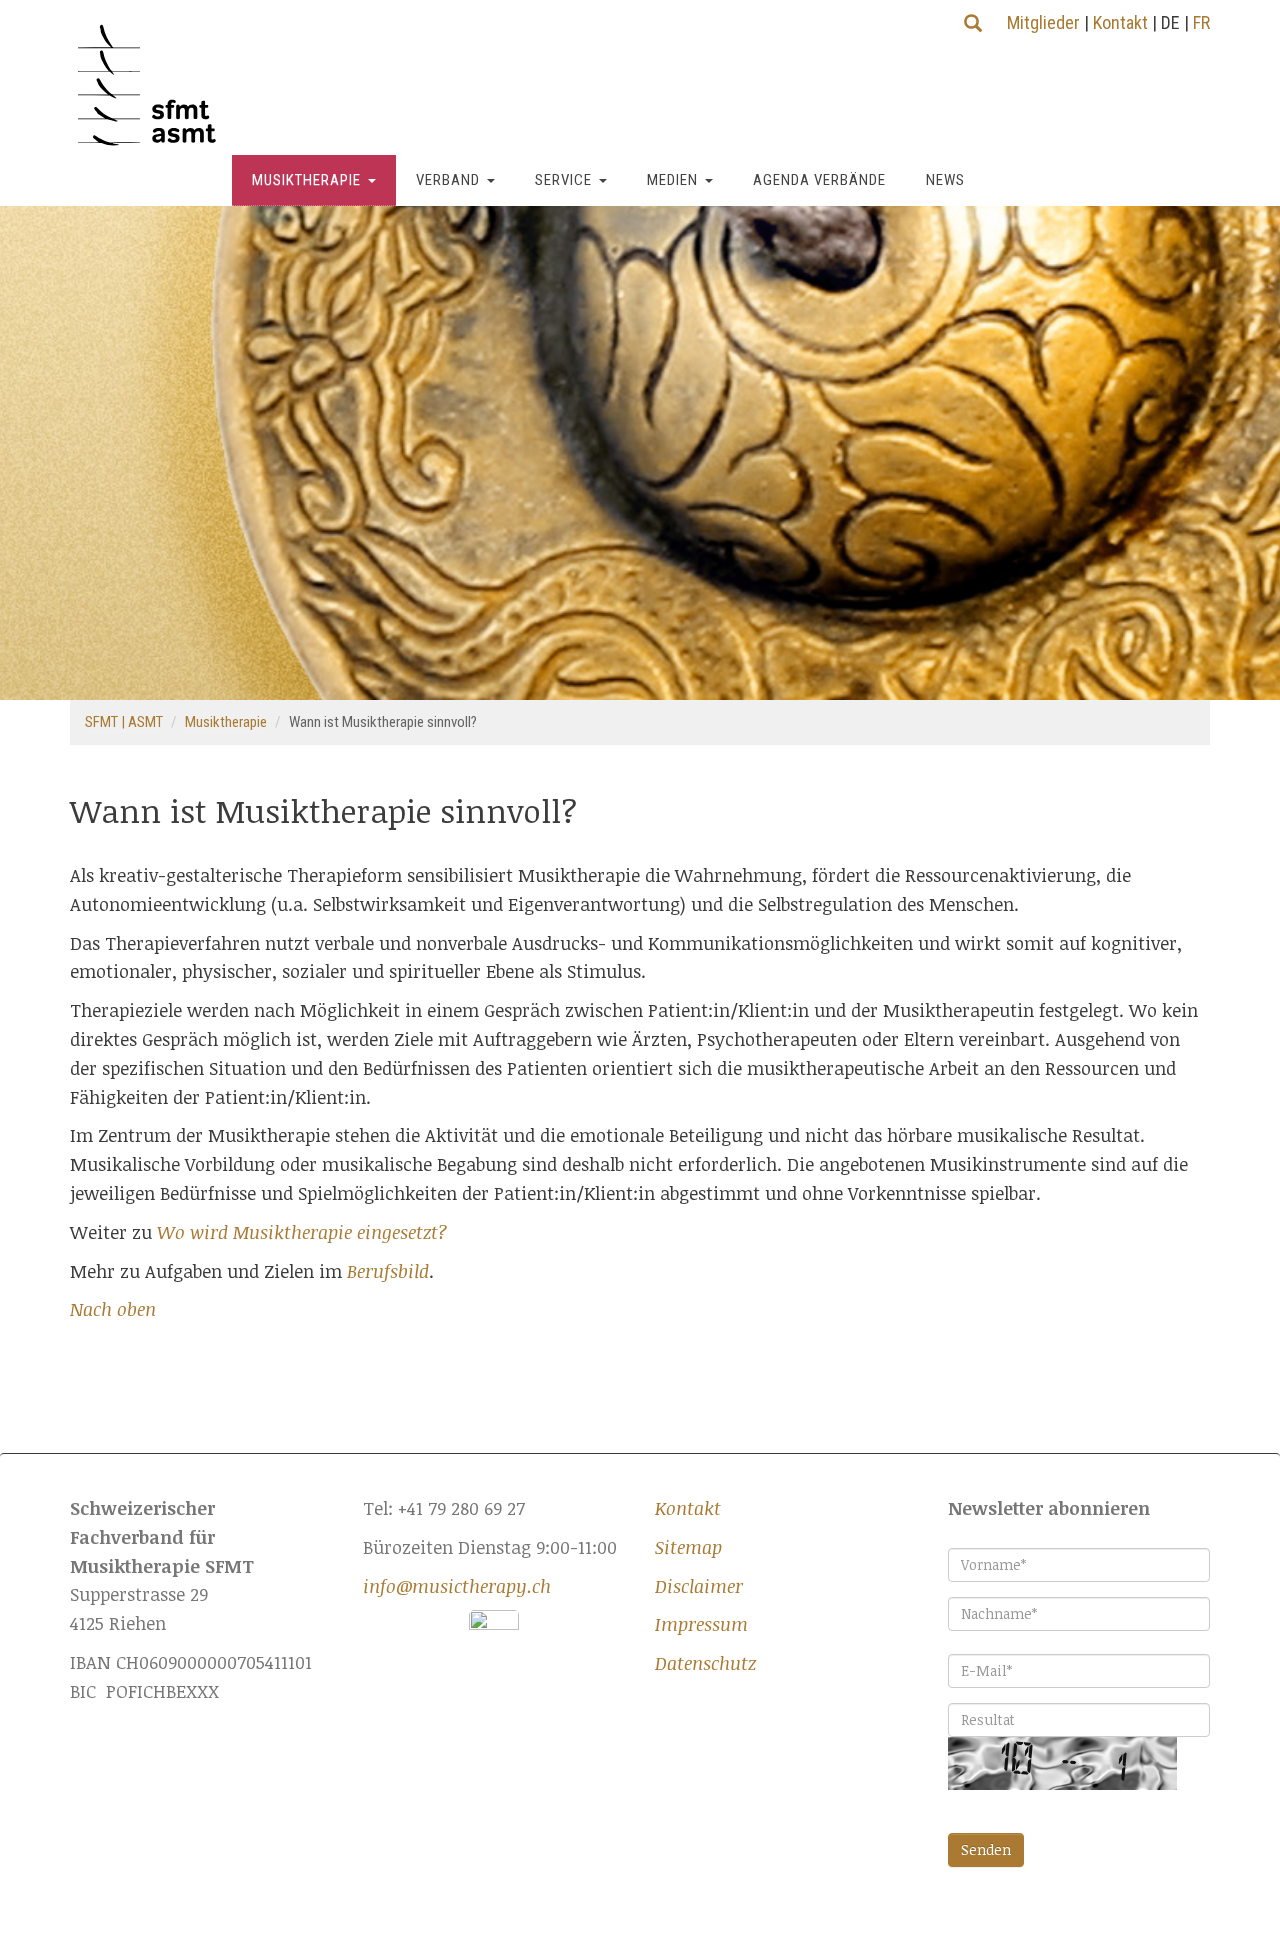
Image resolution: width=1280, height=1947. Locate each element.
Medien (672, 180)
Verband (448, 180)
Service (563, 180)
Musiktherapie (306, 180)
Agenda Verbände (819, 180)
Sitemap (688, 1547)
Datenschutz (705, 1663)
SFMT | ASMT (124, 722)
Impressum (701, 1624)
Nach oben (113, 1309)
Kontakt (1120, 22)
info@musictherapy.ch (457, 1586)
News (945, 180)
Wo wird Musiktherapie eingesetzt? (302, 1232)
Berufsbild (388, 1271)
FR (1201, 22)
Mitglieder (1043, 22)
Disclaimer (699, 1586)
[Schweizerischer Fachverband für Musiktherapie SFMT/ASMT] (154, 85)
